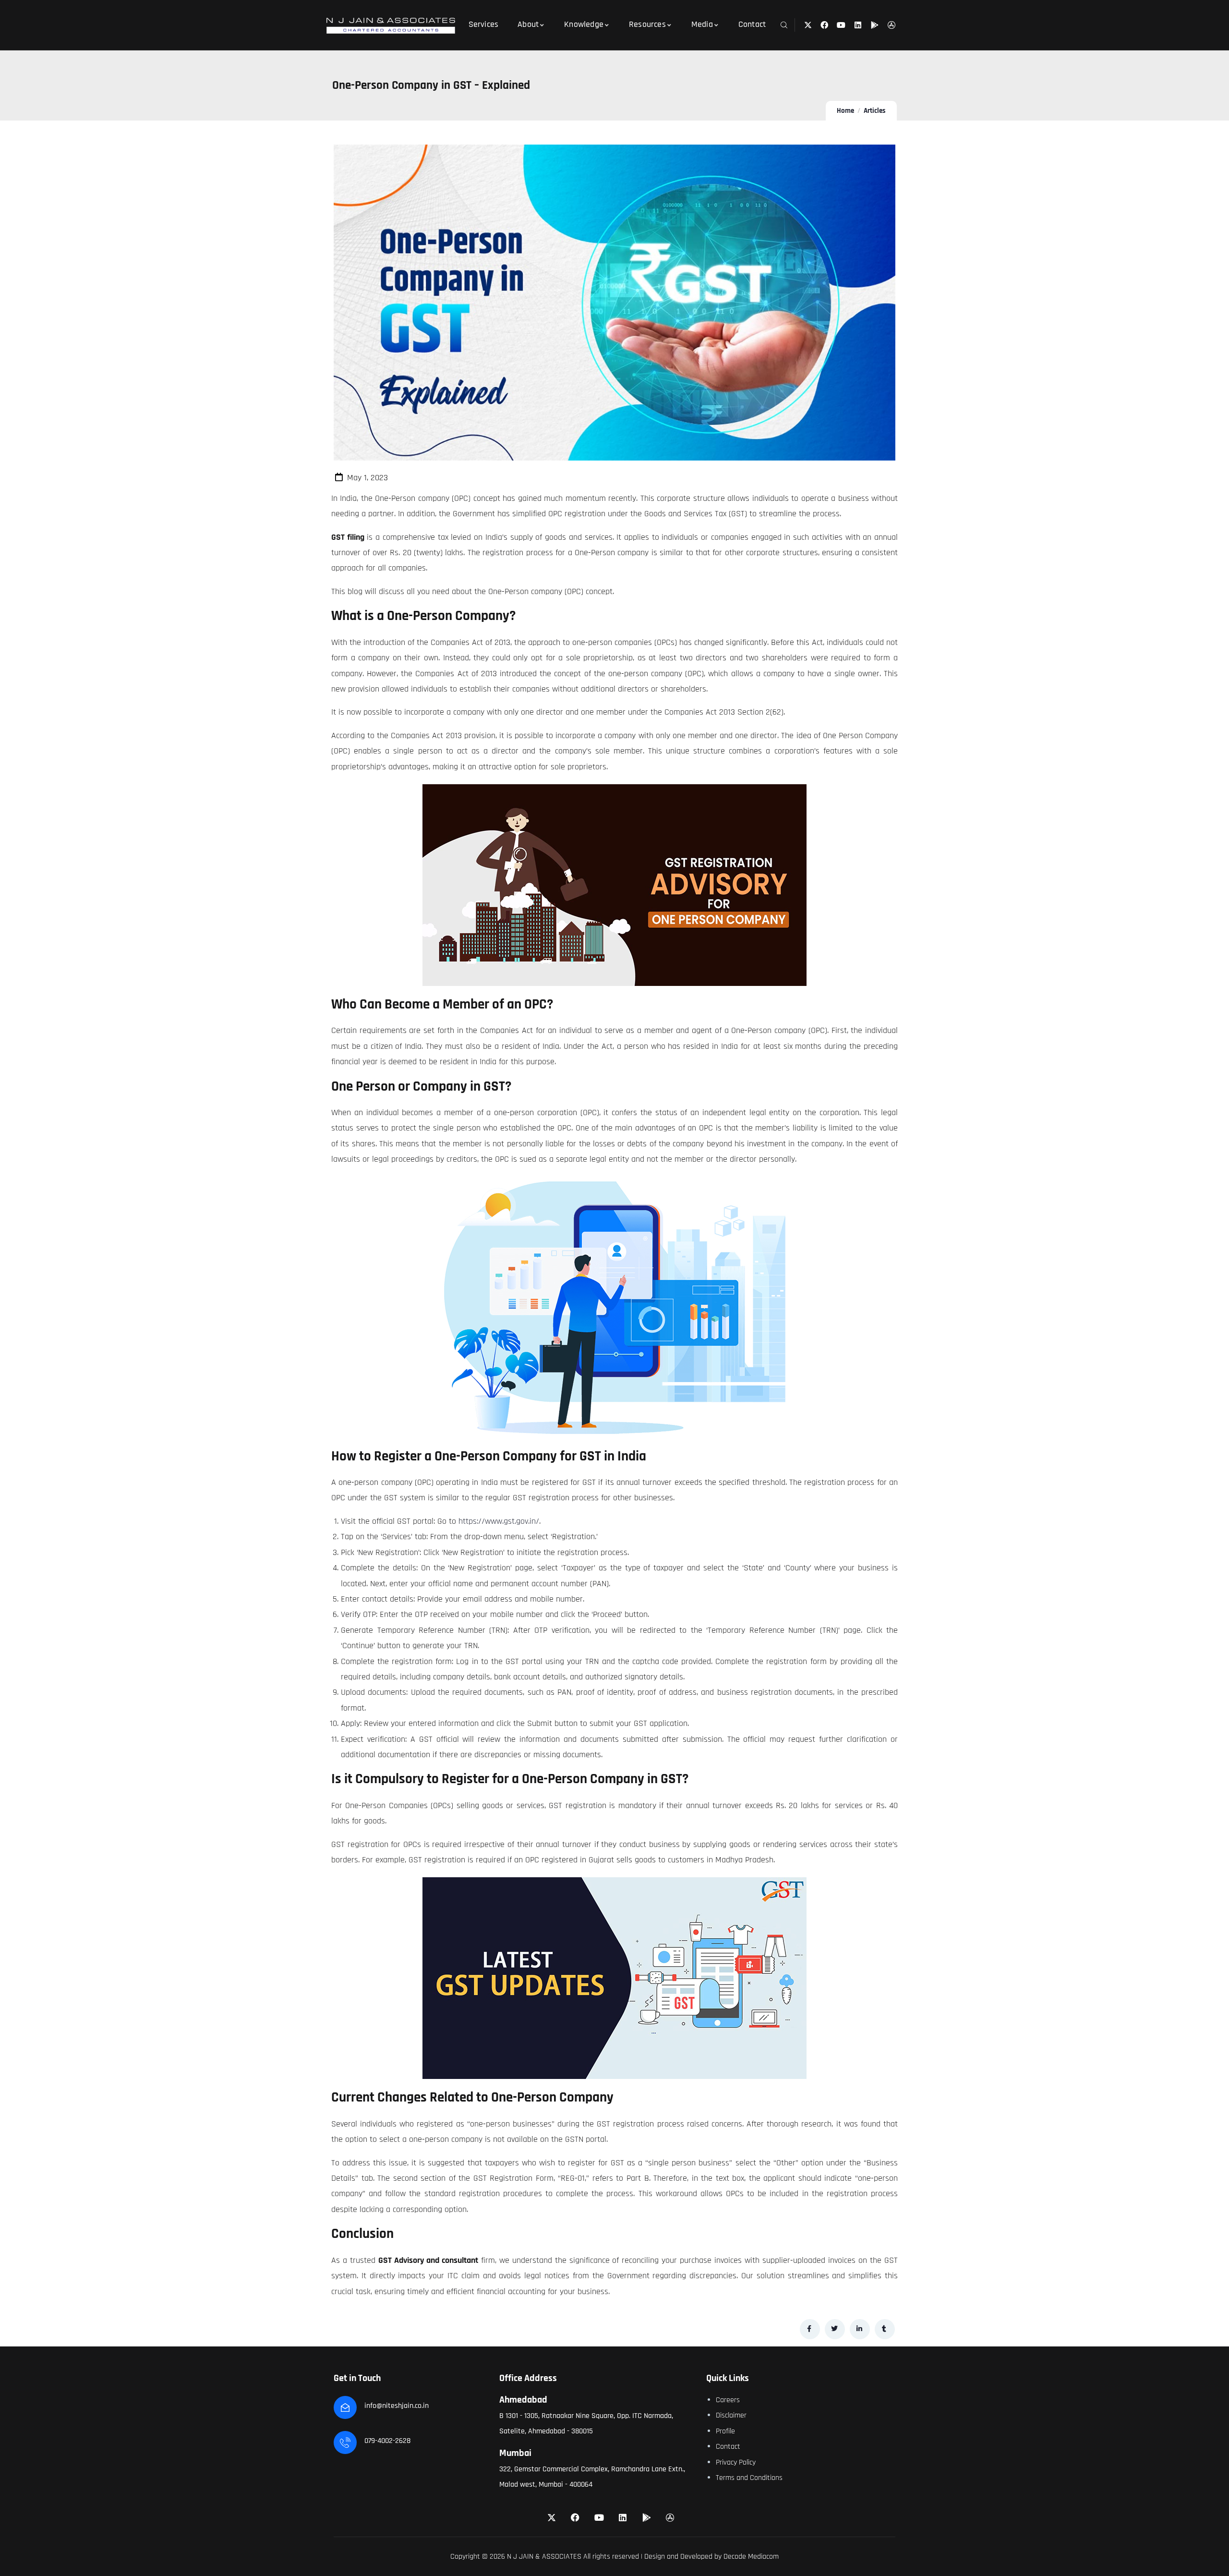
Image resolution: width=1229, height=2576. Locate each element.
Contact (728, 2447)
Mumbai (515, 2453)
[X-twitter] (808, 25)
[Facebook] (825, 25)
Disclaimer (731, 2415)
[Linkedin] (858, 25)
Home (845, 111)
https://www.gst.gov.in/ (499, 1521)
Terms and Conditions (749, 2478)
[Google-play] (874, 25)
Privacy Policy (736, 2462)
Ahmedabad (523, 2400)
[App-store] (891, 25)
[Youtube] (841, 25)
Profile (725, 2431)
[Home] (391, 26)
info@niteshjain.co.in (397, 2406)
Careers (728, 2400)
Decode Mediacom (751, 2557)
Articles (875, 111)
